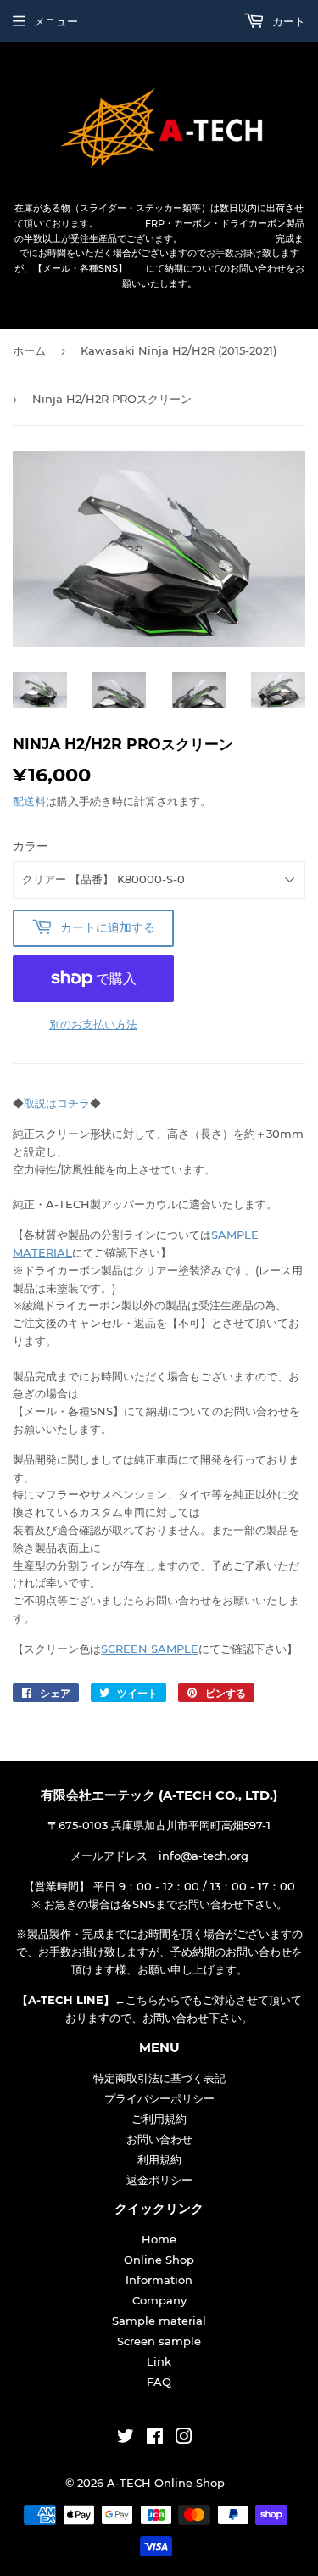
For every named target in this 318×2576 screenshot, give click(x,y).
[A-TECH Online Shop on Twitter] (126, 2439)
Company (159, 2300)
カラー (31, 846)
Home (159, 2239)
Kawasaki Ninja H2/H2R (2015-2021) (179, 350)
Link (159, 2361)
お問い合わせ (159, 2139)
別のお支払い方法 (93, 1024)
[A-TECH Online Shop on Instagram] (184, 2439)
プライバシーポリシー (159, 2098)
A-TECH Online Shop (166, 2483)
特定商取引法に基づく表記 (159, 2078)
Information (159, 2280)
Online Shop (159, 2260)
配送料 (29, 801)
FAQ (159, 2382)
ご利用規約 (159, 2119)
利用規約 (159, 2159)
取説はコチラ (57, 1103)
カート (287, 21)
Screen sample (159, 2341)
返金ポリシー (159, 2180)
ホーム (29, 350)
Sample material (159, 2321)
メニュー (56, 21)
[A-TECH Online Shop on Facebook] (155, 2439)
